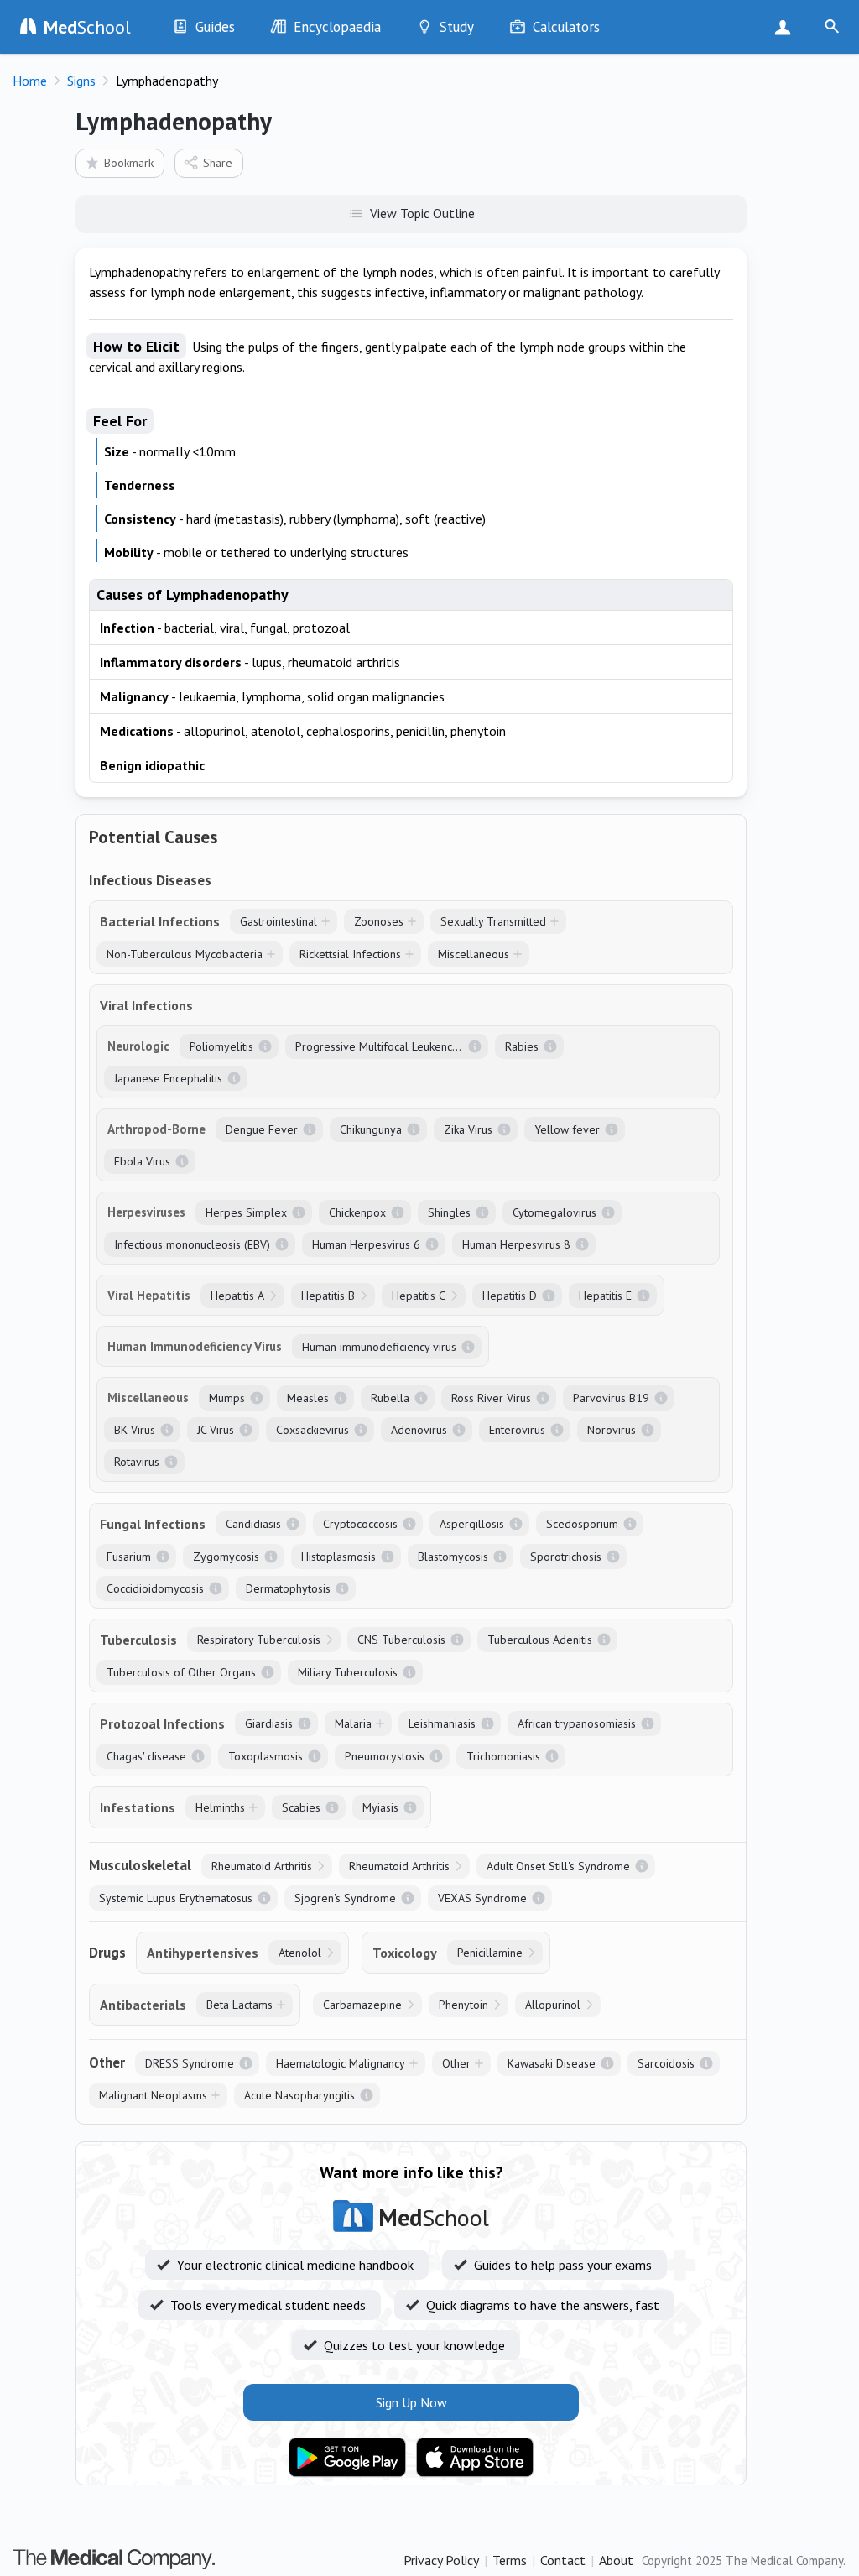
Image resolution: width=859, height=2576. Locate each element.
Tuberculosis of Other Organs (181, 1672)
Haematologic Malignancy (341, 2063)
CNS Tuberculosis (401, 1640)
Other (456, 2063)
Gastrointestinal (279, 921)
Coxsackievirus (312, 1430)
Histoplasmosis (338, 1557)
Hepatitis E (605, 1296)
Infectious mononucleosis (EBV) (192, 1244)
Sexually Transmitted (493, 921)
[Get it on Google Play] (347, 2458)
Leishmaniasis (442, 1723)
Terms (510, 2560)
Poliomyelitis (221, 1046)
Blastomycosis (453, 1557)
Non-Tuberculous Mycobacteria (185, 954)
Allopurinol (553, 2005)
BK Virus (135, 1430)
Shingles (449, 1212)
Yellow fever (567, 1129)
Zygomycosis (226, 1557)
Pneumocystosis (385, 1756)
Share (218, 163)
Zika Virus (468, 1129)
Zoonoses (379, 921)
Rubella (390, 1398)
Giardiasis (269, 1723)
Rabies (522, 1046)
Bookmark (129, 163)
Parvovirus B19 (611, 1398)
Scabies (301, 1807)
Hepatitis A (237, 1296)
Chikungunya (371, 1129)
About (616, 2560)
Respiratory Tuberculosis (259, 1640)
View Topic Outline (422, 213)
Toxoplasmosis (266, 1756)
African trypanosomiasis (577, 1723)
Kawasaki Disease (552, 2063)
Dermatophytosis (288, 1588)
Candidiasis (253, 1524)
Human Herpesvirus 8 (516, 1244)
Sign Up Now (786, 27)
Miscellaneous (474, 954)
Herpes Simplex (246, 1212)
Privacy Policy (441, 2560)
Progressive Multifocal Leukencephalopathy (392, 1046)
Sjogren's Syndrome (345, 1898)
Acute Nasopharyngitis (299, 2095)
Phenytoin (463, 2005)
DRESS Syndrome (190, 2063)
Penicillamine (490, 1953)
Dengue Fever (262, 1129)
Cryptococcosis (360, 1524)
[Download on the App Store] (475, 2458)
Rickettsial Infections (350, 954)
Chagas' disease (146, 1756)
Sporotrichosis (566, 1557)
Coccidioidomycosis (155, 1588)
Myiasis (380, 1807)
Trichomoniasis (503, 1756)
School (87, 27)
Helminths (220, 1807)
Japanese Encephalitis (168, 1078)
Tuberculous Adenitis (540, 1640)
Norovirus (612, 1430)
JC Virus (216, 1430)
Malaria (353, 1723)
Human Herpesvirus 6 (366, 1244)
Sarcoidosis (666, 2063)
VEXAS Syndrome (482, 1898)
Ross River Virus (491, 1398)
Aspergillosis (472, 1524)
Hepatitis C (419, 1296)
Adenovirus (419, 1430)
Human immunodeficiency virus (379, 1347)
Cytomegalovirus (554, 1212)
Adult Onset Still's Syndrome (558, 1866)
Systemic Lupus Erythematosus (176, 1898)
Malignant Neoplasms (153, 2095)
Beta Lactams (239, 2005)
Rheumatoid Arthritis (262, 1866)
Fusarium (129, 1557)
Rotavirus (137, 1462)
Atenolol (300, 1953)
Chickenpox (357, 1212)
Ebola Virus (142, 1161)
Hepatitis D (510, 1296)
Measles (308, 1398)
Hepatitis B (328, 1296)
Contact (563, 2560)
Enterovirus (517, 1430)
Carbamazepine (362, 2005)
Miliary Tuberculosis (348, 1672)
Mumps (227, 1398)
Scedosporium (582, 1524)
